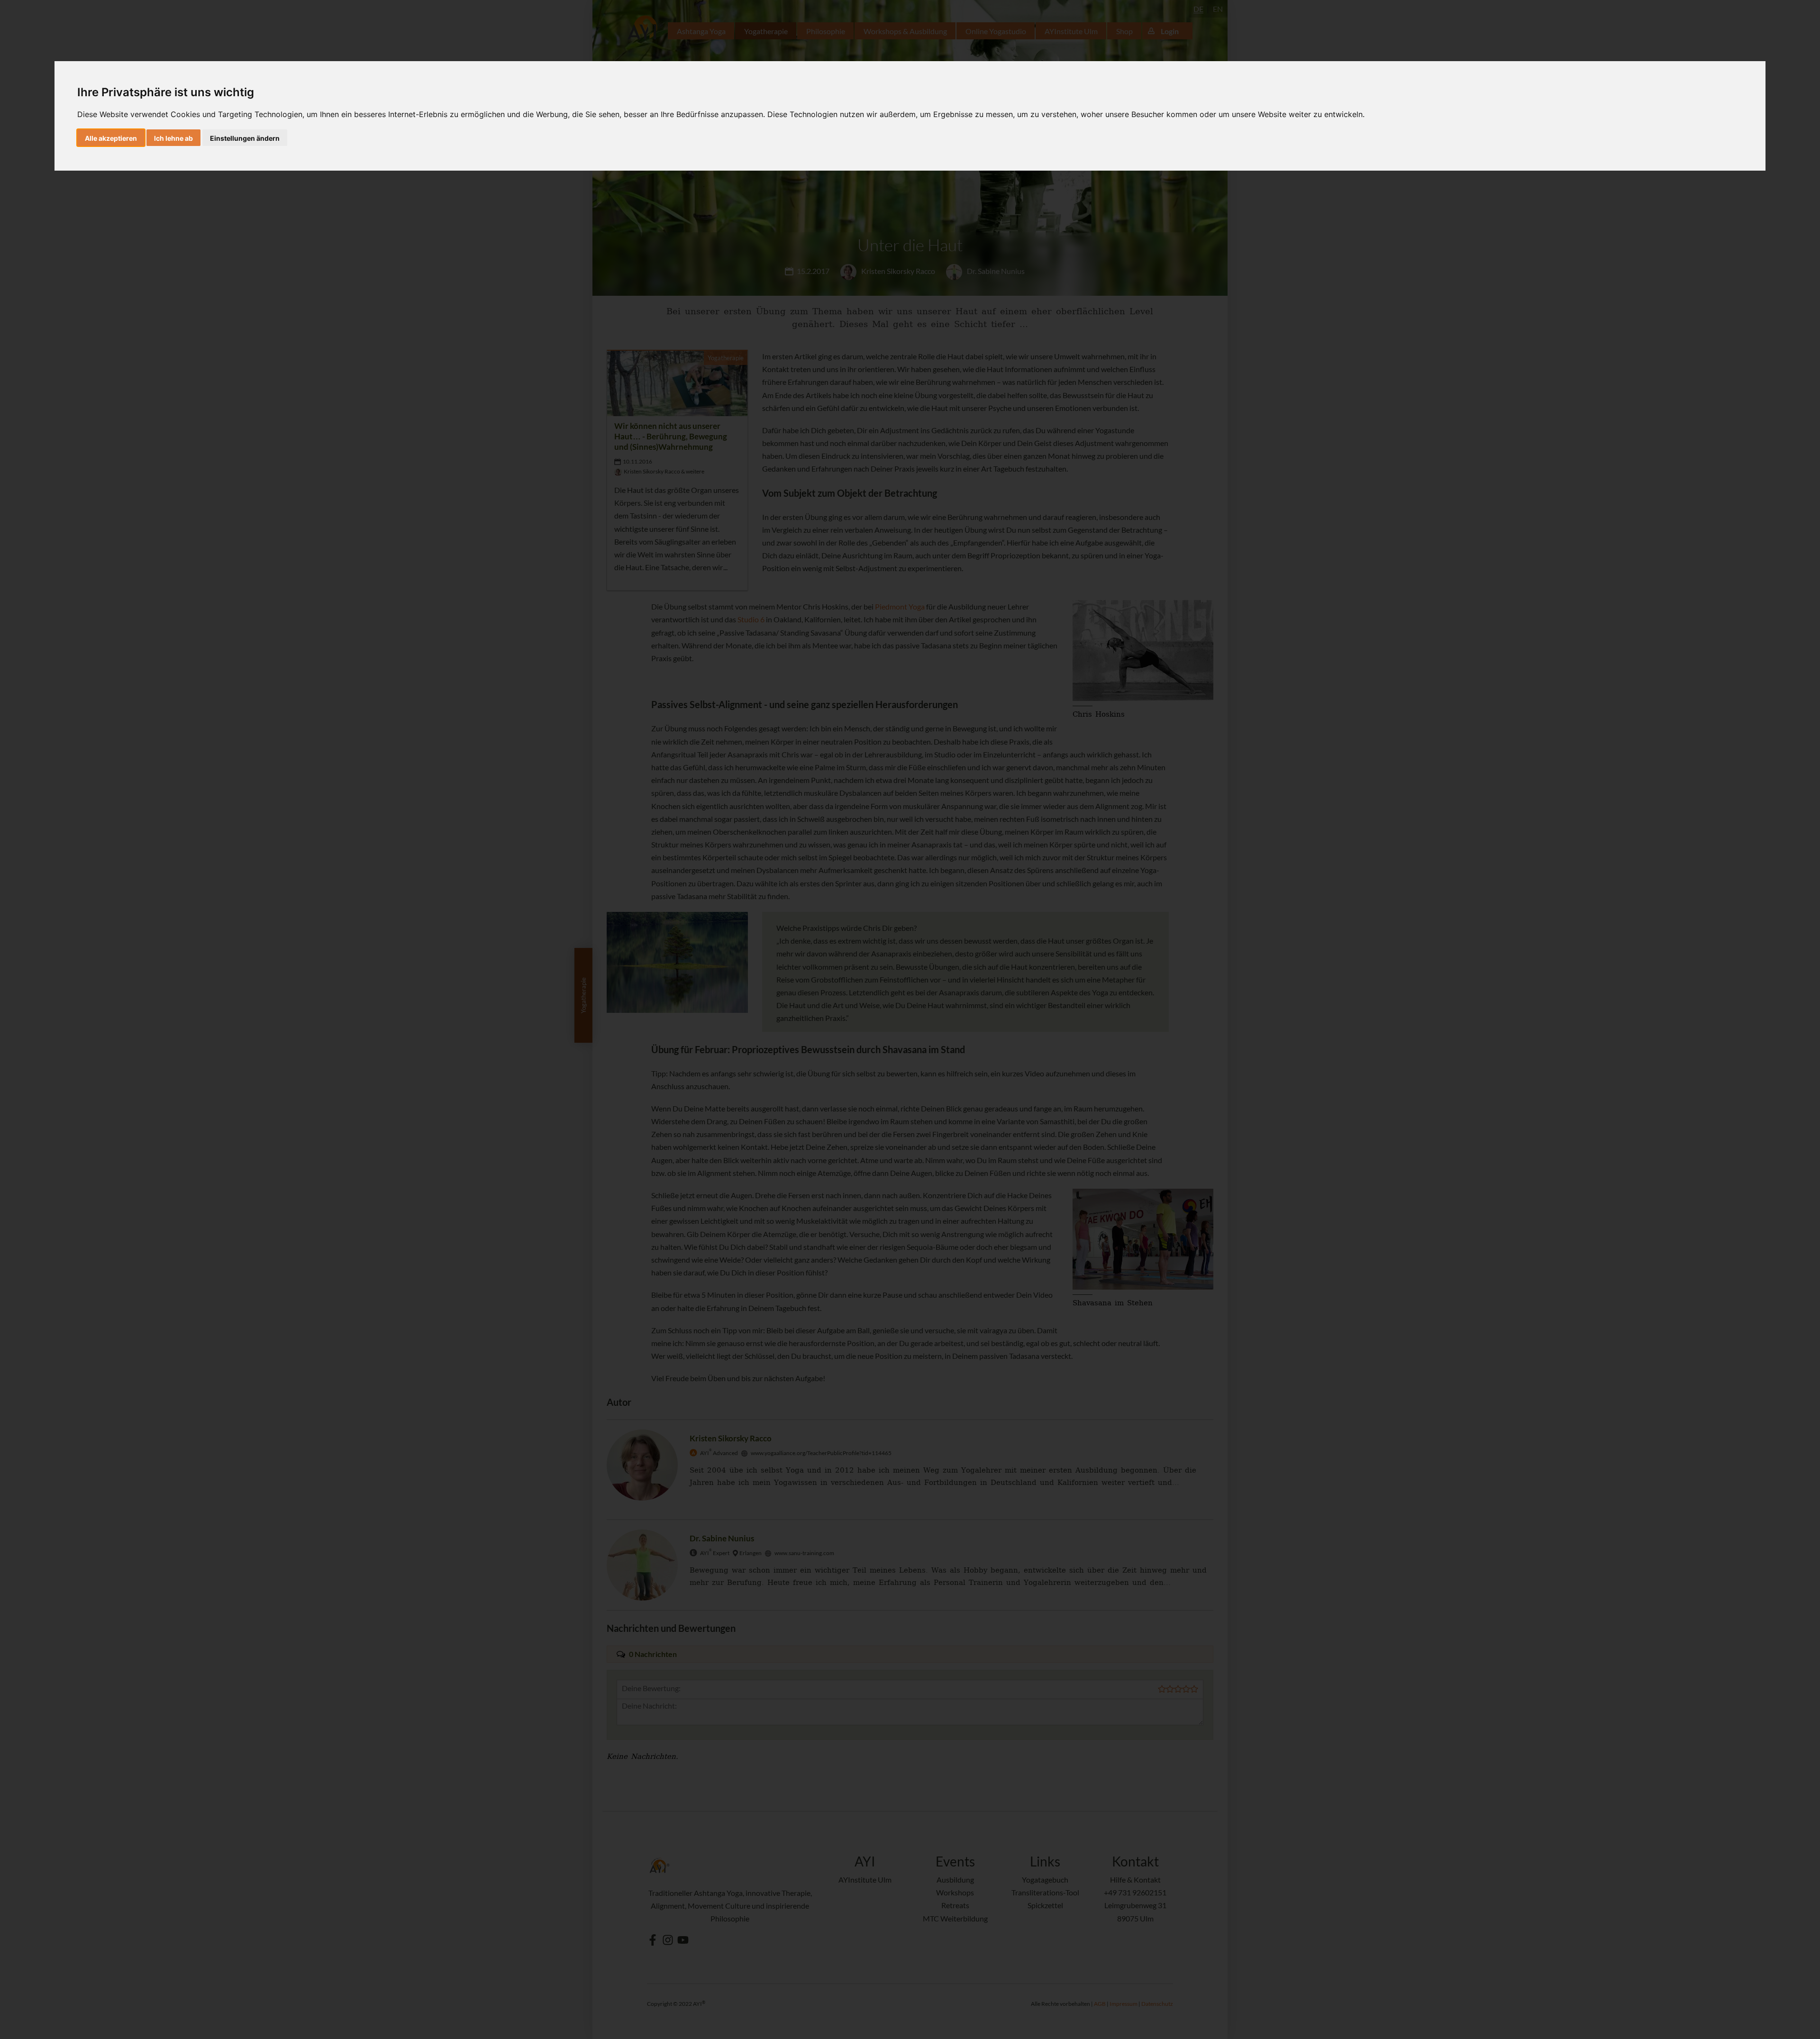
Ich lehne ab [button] (173, 138)
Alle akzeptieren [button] (111, 138)
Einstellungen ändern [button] (245, 138)
